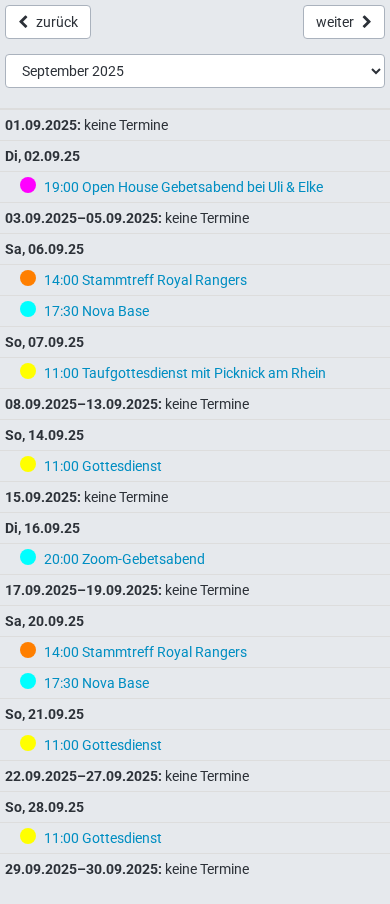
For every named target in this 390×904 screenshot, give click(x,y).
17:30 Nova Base (96, 311)
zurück (57, 22)
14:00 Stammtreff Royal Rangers (145, 280)
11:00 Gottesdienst (103, 466)
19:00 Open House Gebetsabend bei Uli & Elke (183, 187)
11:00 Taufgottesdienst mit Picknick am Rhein (185, 373)
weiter (335, 22)
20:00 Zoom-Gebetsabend (124, 559)
